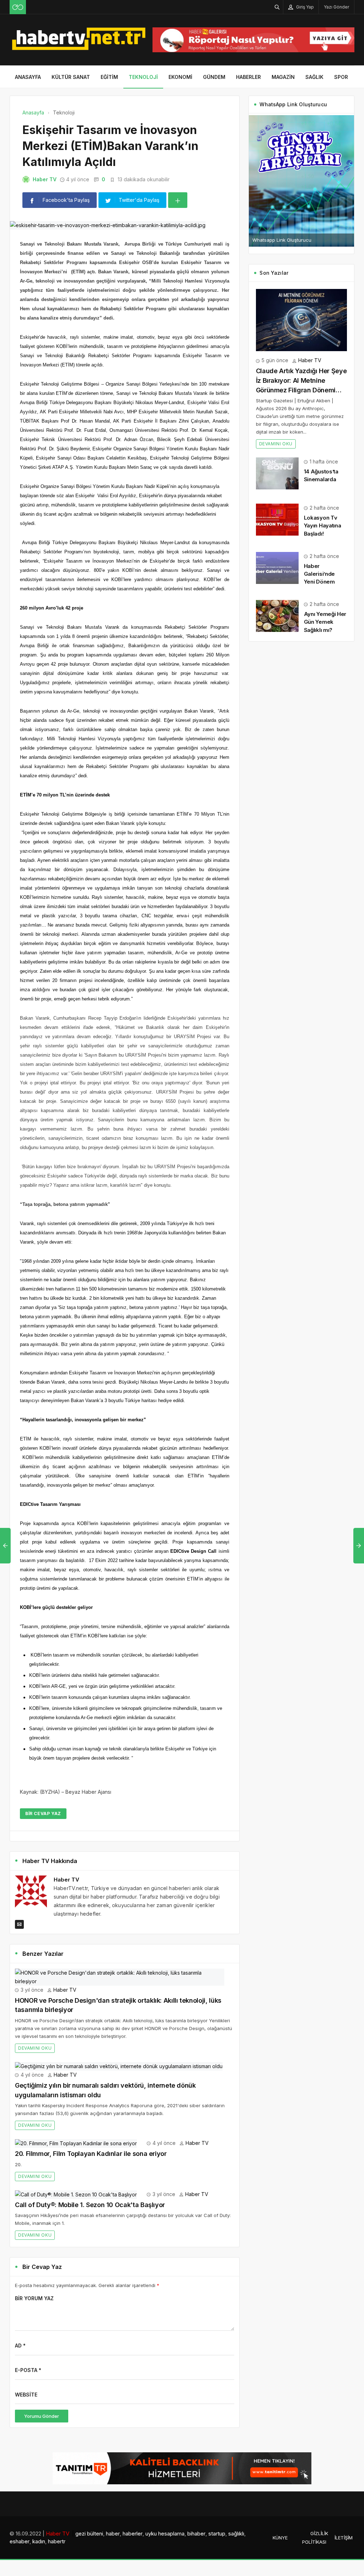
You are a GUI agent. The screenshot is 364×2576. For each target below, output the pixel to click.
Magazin (283, 77)
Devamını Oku (35, 2048)
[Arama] (277, 7)
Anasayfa (28, 77)
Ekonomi (180, 77)
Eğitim (109, 77)
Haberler (248, 77)
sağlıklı (236, 2534)
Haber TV (45, 179)
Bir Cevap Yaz (43, 1813)
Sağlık (314, 77)
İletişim (344, 2538)
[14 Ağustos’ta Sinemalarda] (277, 473)
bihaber (196, 2534)
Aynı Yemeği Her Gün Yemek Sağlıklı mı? (325, 622)
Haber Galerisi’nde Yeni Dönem (319, 574)
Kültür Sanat (71, 77)
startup (217, 2534)
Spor (341, 77)
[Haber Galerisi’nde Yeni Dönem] (277, 567)
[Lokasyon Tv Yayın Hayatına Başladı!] (277, 519)
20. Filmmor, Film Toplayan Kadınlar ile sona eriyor (91, 2154)
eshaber (20, 2541)
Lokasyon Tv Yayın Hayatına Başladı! (323, 525)
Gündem (214, 77)
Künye (280, 2538)
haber (113, 2534)
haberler (133, 2534)
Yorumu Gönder (42, 2416)
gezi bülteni (89, 2534)
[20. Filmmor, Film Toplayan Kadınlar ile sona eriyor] (76, 2143)
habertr (57, 2541)
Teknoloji (143, 77)
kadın (39, 2541)
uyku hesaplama (165, 2534)
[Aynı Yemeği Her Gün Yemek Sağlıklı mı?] (277, 615)
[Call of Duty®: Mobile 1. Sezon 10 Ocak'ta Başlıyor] (76, 2194)
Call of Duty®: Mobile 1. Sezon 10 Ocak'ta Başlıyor (90, 2205)
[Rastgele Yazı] (18, 7)
